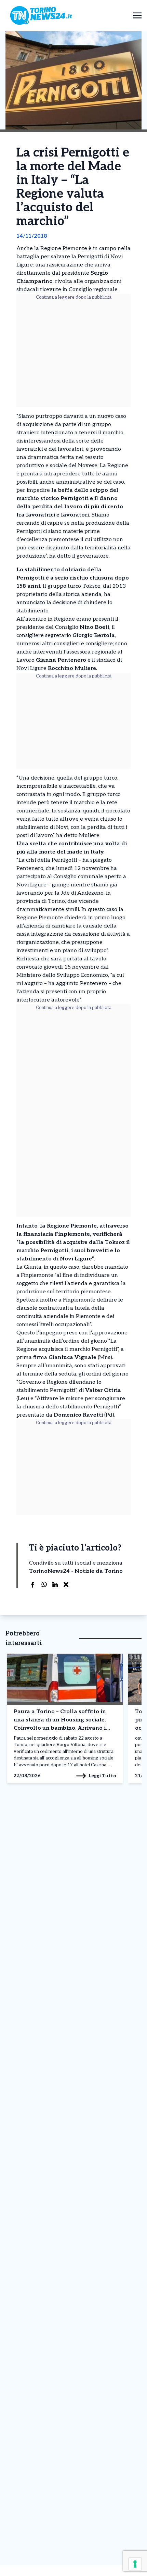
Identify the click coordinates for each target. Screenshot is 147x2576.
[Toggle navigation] (137, 15)
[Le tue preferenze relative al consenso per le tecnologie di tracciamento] (135, 2564)
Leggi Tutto (102, 1776)
